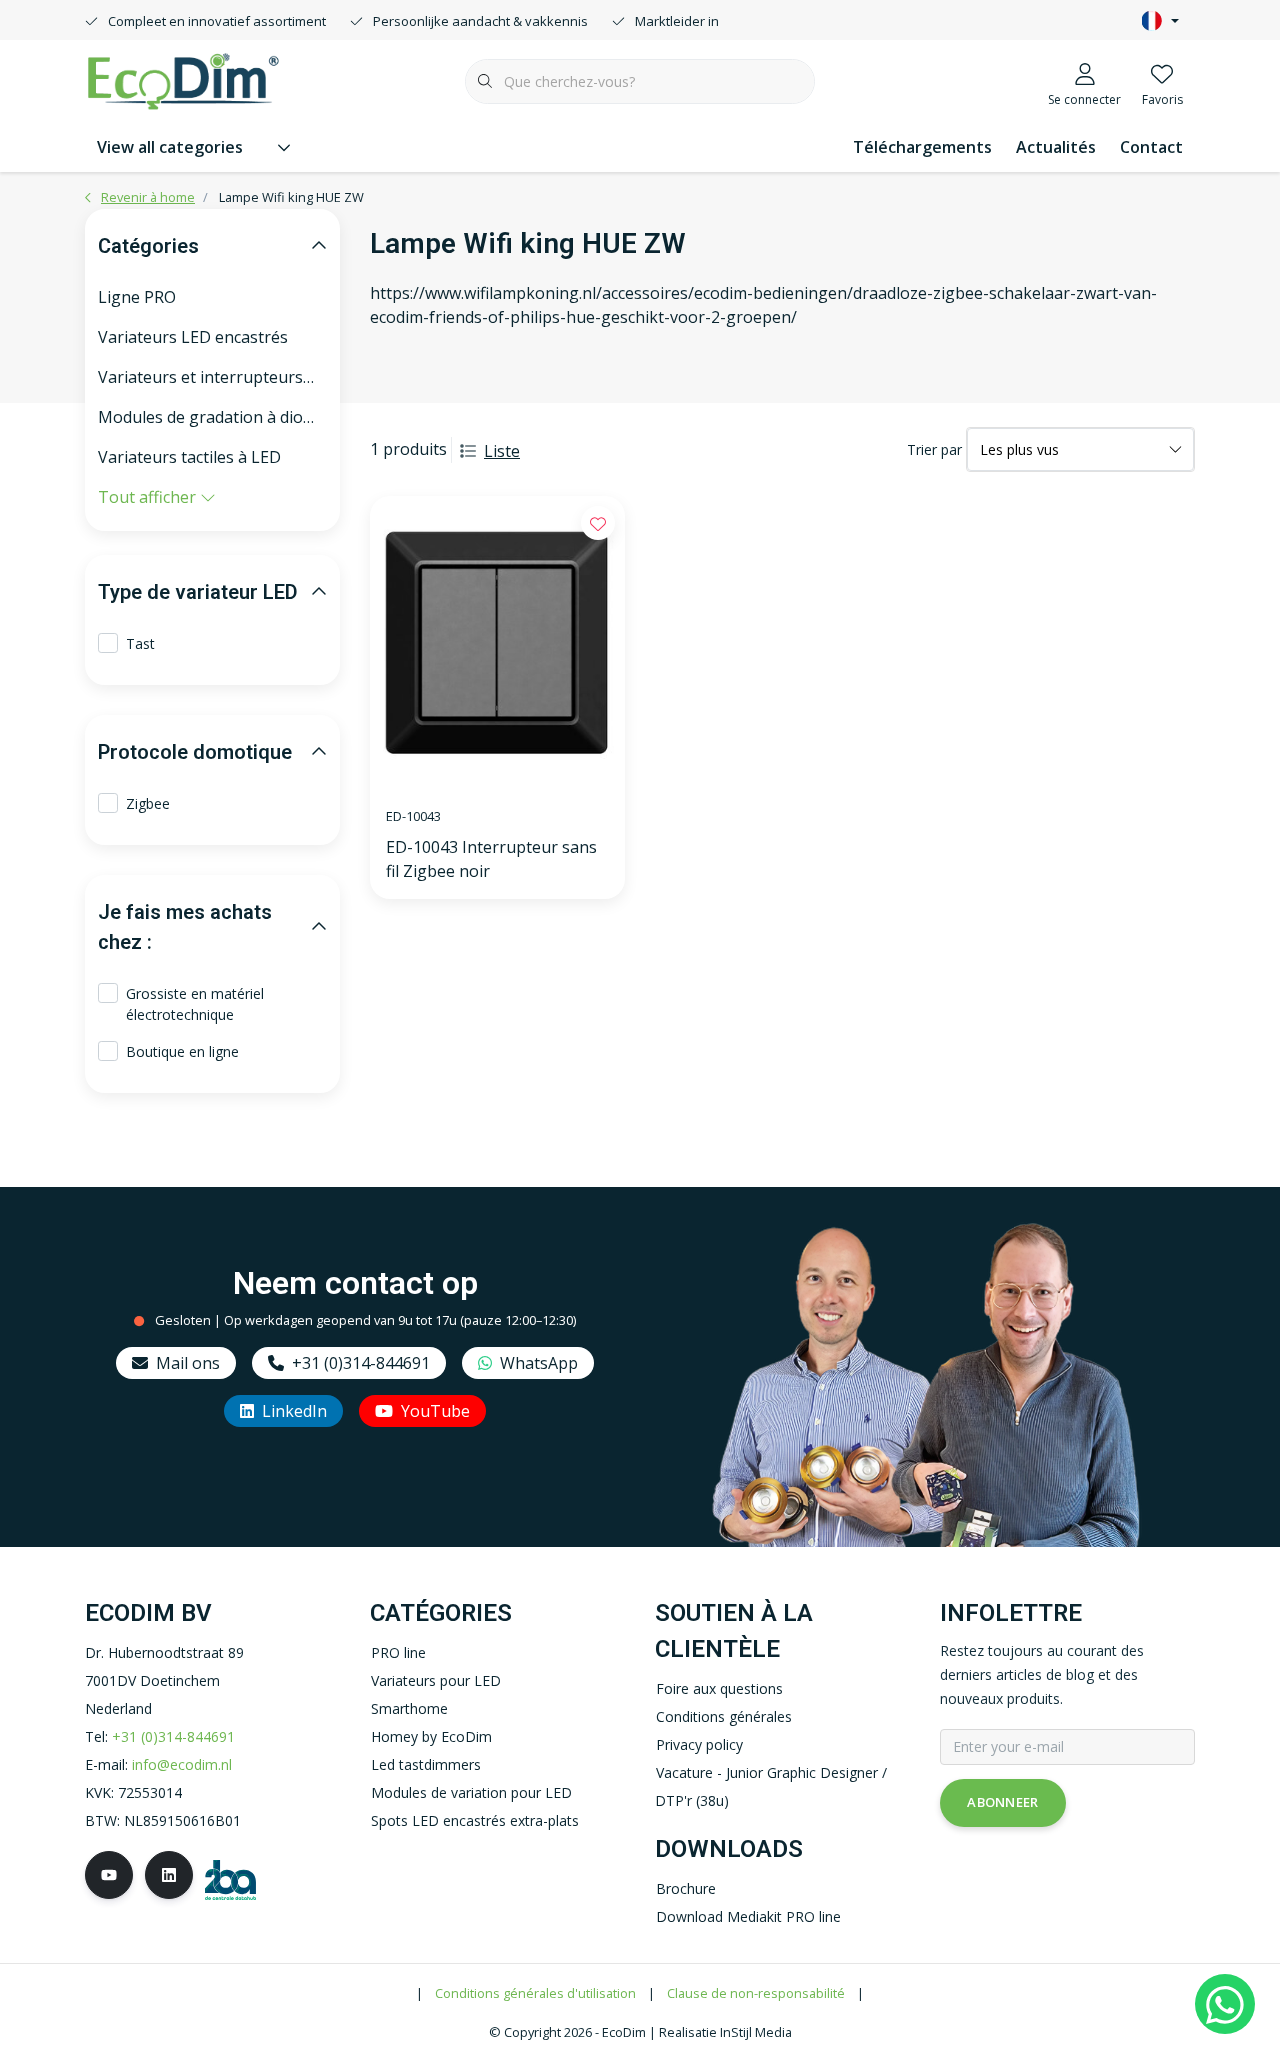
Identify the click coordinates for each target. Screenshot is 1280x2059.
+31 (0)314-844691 (361, 1363)
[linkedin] (169, 1875)
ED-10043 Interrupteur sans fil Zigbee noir (491, 859)
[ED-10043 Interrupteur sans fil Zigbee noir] (497, 643)
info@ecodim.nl (182, 1764)
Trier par (934, 449)
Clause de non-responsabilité (756, 1993)
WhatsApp (539, 1363)
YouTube (435, 1411)
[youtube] (109, 1875)
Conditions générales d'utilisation (535, 1993)
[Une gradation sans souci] (183, 79)
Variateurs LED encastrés (193, 337)
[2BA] (230, 1877)
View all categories (170, 147)
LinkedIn (294, 1411)
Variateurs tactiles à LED (189, 457)
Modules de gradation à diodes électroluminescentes (212, 417)
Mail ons (188, 1363)
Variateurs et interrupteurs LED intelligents (212, 377)
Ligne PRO (137, 297)
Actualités (1056, 147)
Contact (1151, 147)
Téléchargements (922, 147)
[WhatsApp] (1225, 2004)
